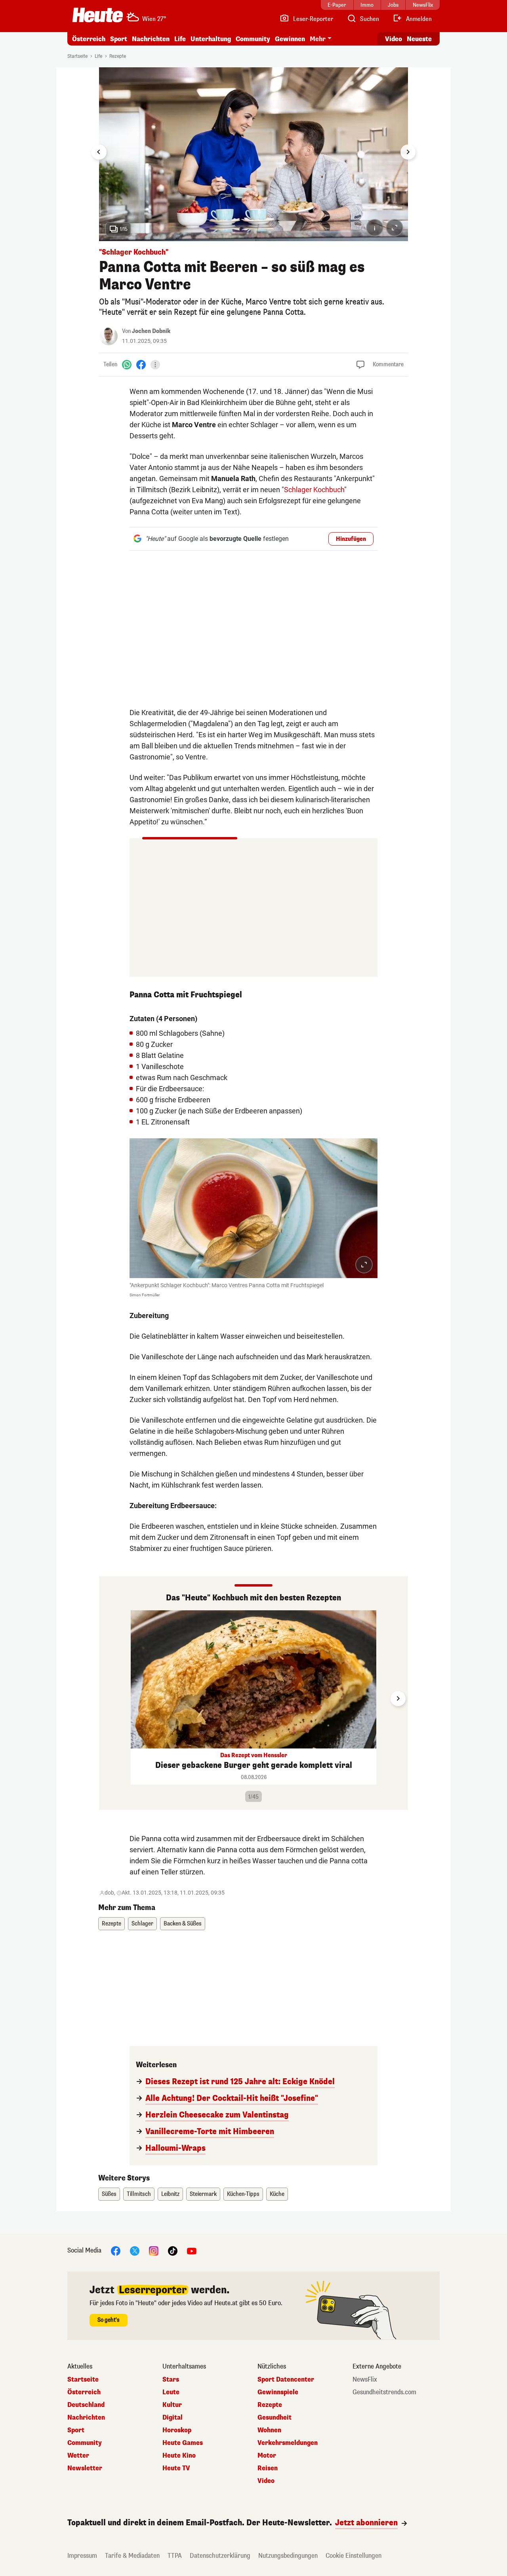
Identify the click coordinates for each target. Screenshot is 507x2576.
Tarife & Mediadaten (132, 2556)
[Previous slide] (109, 1699)
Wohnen (269, 2430)
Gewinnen (290, 39)
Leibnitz (170, 2194)
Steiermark (203, 2194)
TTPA (175, 2556)
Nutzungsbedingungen (288, 2556)
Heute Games (183, 2443)
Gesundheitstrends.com (384, 2392)
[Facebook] (141, 364)
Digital (172, 2418)
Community (253, 39)
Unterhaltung (211, 39)
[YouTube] (192, 2251)
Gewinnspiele (278, 2392)
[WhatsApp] (127, 364)
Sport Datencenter (286, 2380)
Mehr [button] (318, 39)
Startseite (77, 56)
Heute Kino (179, 2456)
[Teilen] (155, 365)
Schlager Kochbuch (314, 490)
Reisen (268, 2468)
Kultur (172, 2405)
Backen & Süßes (183, 1924)
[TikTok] (173, 2251)
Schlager (142, 1924)
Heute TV (176, 2468)
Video (394, 39)
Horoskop (177, 2430)
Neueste (419, 39)
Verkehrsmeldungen (288, 2443)
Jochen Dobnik (151, 331)
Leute (171, 2392)
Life (180, 39)
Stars (171, 2380)
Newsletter (85, 2468)
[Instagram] (154, 2251)
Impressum (82, 2556)
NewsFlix (365, 2380)
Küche (277, 2194)
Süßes (109, 2194)
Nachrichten (86, 2418)
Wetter (78, 2456)
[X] (135, 2251)
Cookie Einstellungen (354, 2556)
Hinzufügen (351, 539)
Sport (119, 39)
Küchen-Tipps (243, 2194)
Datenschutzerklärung (220, 2556)
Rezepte (118, 56)
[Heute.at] (98, 15)
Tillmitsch (139, 2194)
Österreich (89, 39)
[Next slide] (408, 152)
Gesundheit (274, 2418)
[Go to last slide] (99, 152)
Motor (267, 2456)
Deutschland (86, 2405)
